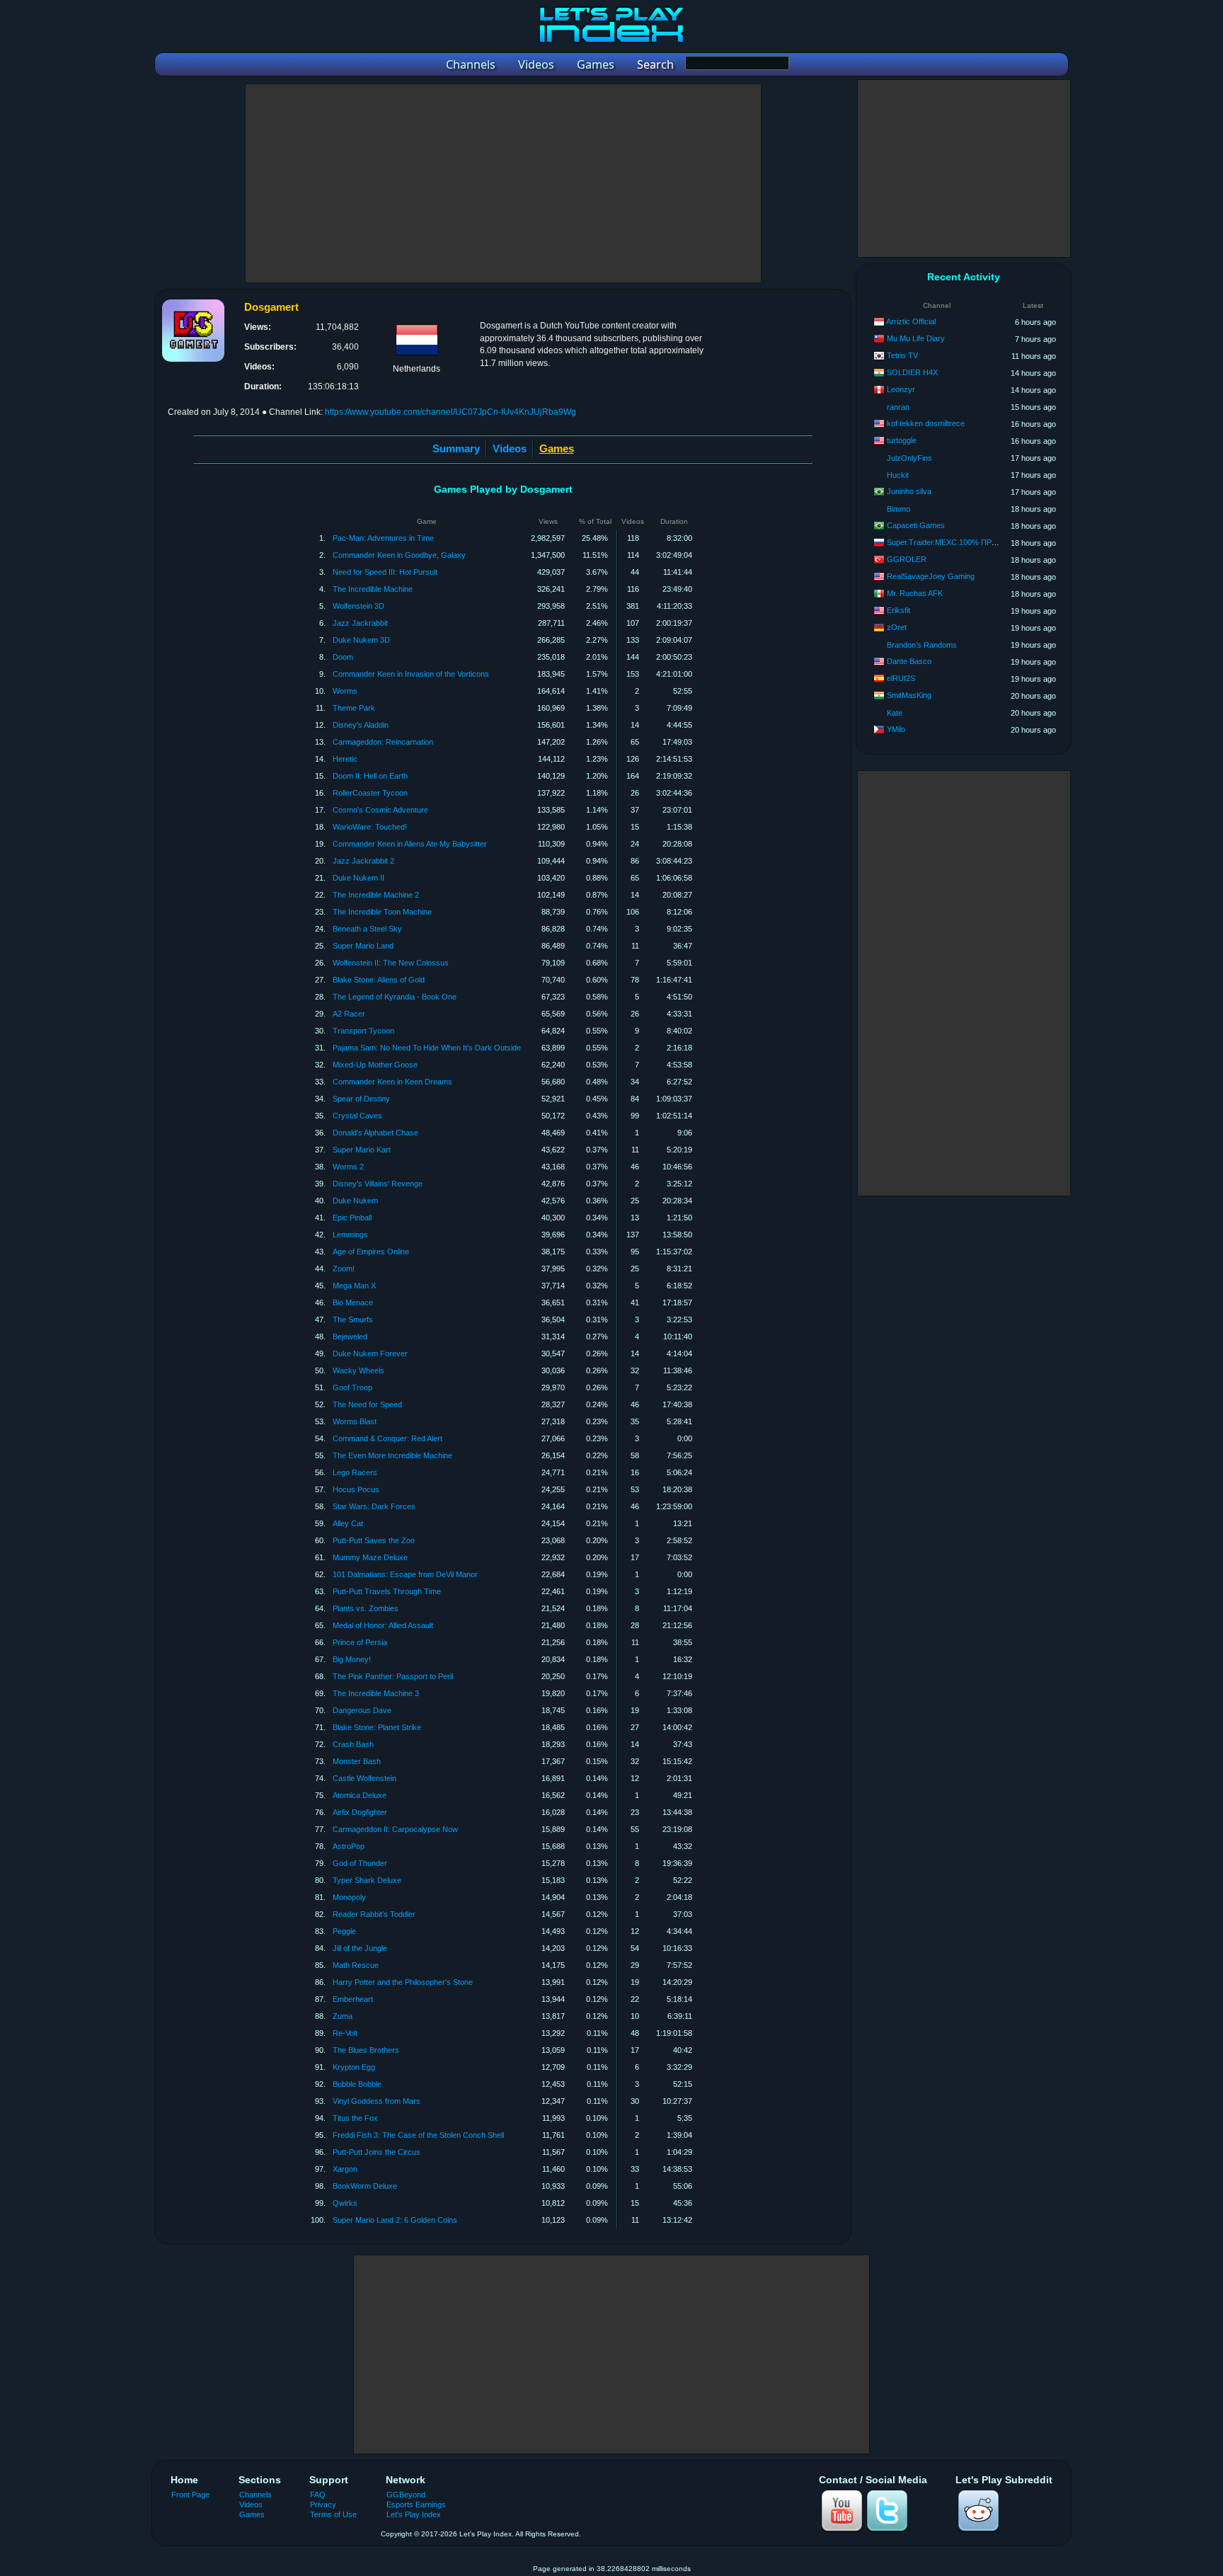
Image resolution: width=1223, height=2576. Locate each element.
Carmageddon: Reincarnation (383, 742)
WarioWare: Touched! (370, 827)
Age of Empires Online (371, 1252)
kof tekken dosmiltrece (926, 423)
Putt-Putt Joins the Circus (377, 2152)
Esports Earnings (416, 2505)
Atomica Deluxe (360, 1795)
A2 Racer (349, 1014)
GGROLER (907, 559)
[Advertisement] (503, 183)
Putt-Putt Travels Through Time (387, 1591)
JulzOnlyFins (909, 458)
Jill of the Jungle (360, 1948)
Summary (456, 448)
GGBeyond (406, 2495)
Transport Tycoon (363, 1031)
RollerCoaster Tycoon (370, 793)
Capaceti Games (916, 525)
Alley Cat (348, 1523)
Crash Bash (353, 1744)
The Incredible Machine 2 (376, 895)
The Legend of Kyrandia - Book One (395, 997)
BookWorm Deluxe (365, 2186)
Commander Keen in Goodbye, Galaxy (399, 555)
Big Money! (352, 1659)
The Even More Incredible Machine (392, 1455)
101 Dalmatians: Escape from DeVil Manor (405, 1574)
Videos (510, 448)
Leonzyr (901, 389)
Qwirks (345, 2203)
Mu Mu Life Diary (916, 338)
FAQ (318, 2495)
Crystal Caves (357, 1116)
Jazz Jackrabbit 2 (363, 861)
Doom (343, 657)
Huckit (898, 475)
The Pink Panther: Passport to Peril (393, 1676)
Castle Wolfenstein (364, 1778)
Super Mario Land (363, 946)
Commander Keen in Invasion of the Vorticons (411, 674)
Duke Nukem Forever (370, 1353)
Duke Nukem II (358, 878)
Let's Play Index (414, 2514)
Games (252, 2514)
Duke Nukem (355, 1201)
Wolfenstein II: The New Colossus (391, 963)
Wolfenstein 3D (358, 606)
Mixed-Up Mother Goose (375, 1065)
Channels (255, 2495)
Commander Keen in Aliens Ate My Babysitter (410, 844)
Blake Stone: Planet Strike (377, 1727)
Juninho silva (909, 491)
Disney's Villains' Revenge (378, 1184)
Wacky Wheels (358, 1370)
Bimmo (898, 509)
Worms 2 (348, 1167)
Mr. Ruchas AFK (915, 593)
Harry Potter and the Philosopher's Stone (403, 1982)
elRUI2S (901, 678)
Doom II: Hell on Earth (370, 776)
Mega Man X (354, 1286)
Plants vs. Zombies (366, 1608)
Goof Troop (352, 1387)
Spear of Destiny (361, 1099)
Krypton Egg (354, 2067)
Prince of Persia (360, 1642)
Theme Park (354, 708)
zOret (897, 627)
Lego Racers (355, 1472)
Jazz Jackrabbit (360, 623)
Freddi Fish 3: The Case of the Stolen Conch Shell (418, 2135)
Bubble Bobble (357, 2084)
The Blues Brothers (366, 2050)
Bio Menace (353, 1303)
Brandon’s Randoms (922, 645)
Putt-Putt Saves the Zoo (374, 1540)
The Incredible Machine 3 (376, 1693)
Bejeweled (350, 1336)
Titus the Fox (355, 2118)
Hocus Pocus (356, 1489)
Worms (345, 691)
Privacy (323, 2505)
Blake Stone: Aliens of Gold (379, 980)
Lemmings (350, 1235)
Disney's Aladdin (361, 725)
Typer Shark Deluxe (367, 1880)
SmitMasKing (909, 695)
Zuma (343, 2016)
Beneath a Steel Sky (367, 929)
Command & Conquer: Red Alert (387, 1438)
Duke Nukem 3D (361, 640)
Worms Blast (355, 1421)
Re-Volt (345, 2033)
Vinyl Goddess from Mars (377, 2101)
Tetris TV (902, 355)
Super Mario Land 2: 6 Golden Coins (395, 2220)
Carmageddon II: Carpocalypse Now (395, 1829)
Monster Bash (357, 1761)
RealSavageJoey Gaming (931, 576)
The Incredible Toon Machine (382, 912)
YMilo (896, 729)
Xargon (345, 2169)
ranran (898, 407)
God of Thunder (360, 1863)
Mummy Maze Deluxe (370, 1557)
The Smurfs (353, 1320)
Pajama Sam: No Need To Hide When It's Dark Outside (427, 1048)
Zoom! (344, 1269)
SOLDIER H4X (912, 372)
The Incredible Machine (373, 589)
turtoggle (902, 440)
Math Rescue (356, 1965)
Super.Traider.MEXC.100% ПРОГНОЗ (953, 542)
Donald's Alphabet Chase (375, 1133)
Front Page (190, 2495)
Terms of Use (333, 2514)
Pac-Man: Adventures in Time (383, 538)
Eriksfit (898, 610)
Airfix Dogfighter (360, 1812)
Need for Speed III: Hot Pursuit (385, 572)
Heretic (345, 759)
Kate (895, 713)
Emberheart (353, 1999)
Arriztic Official (911, 321)
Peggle (344, 1931)
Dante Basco (909, 661)
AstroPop (349, 1846)
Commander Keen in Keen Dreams (392, 1082)
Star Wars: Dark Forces (374, 1506)
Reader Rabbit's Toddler (374, 1914)
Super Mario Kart (362, 1150)
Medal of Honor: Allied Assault (383, 1625)
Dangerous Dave (362, 1710)
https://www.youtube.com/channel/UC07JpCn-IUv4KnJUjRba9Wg (450, 412)
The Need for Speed (367, 1404)
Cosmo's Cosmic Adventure (380, 810)
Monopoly (349, 1897)
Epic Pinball (352, 1218)
